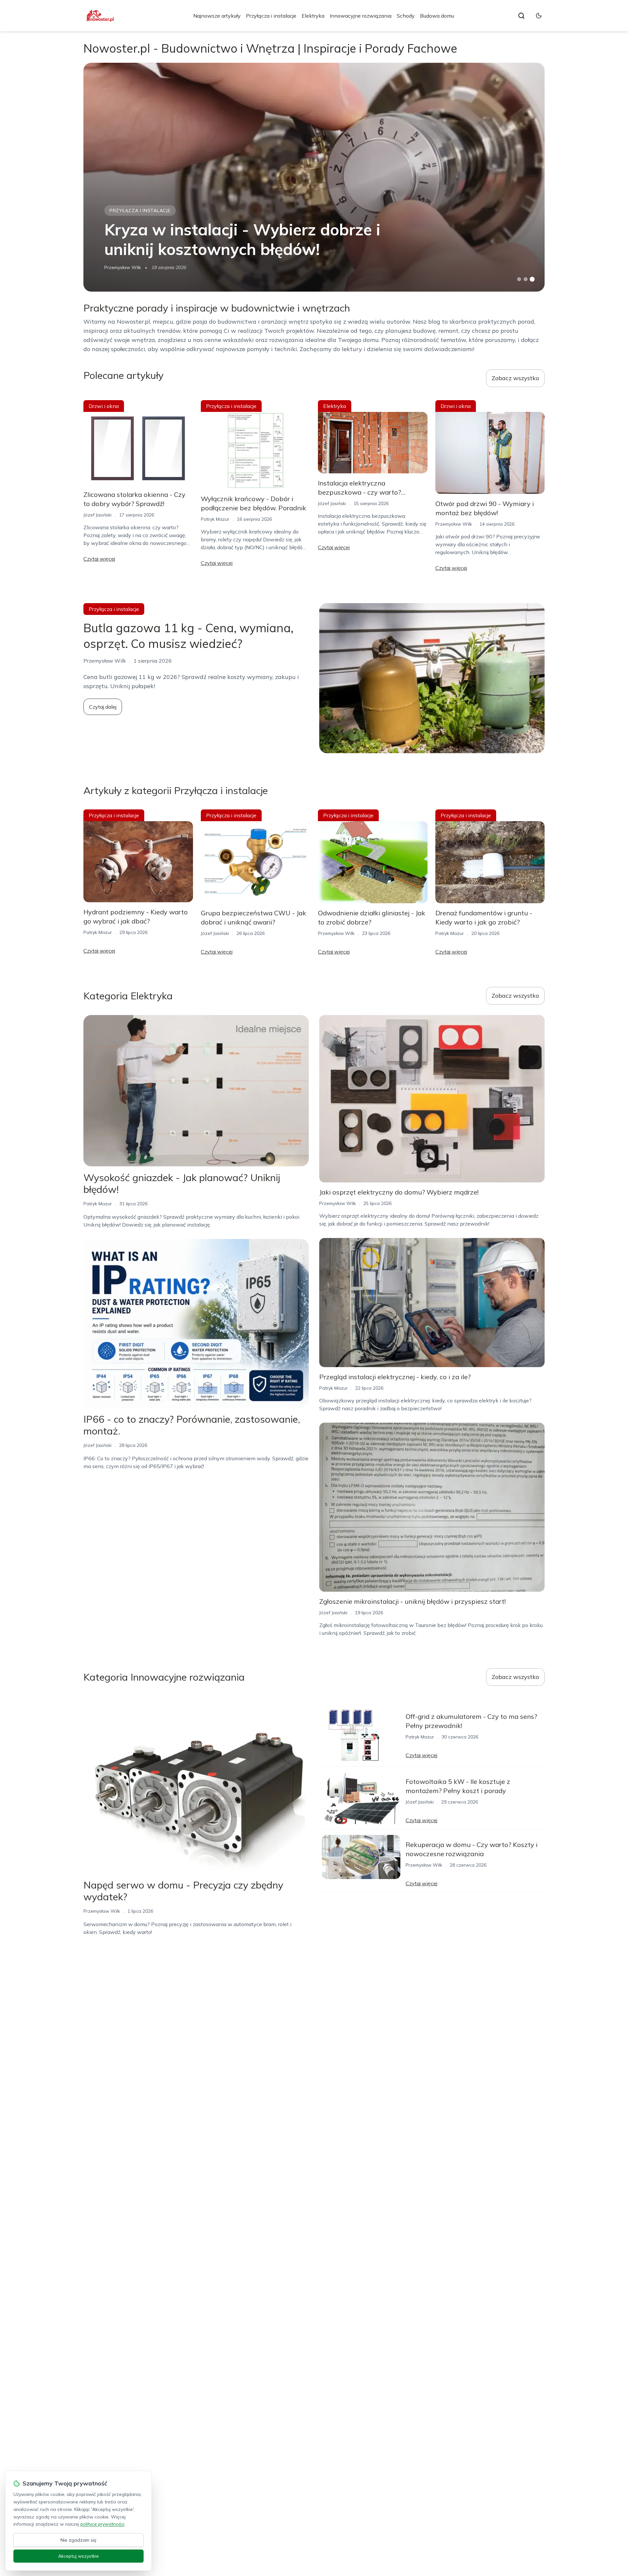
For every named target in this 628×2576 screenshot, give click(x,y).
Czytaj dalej (103, 707)
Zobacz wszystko (515, 378)
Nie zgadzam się (78, 2540)
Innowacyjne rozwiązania (361, 16)
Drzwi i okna (104, 406)
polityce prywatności (102, 2524)
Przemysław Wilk (123, 267)
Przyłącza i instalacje (271, 16)
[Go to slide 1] (519, 279)
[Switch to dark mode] (539, 16)
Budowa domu (437, 16)
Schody (406, 16)
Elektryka (313, 16)
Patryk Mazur (215, 519)
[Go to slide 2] (526, 279)
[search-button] (521, 16)
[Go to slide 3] (532, 279)
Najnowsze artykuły (217, 16)
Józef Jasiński (97, 515)
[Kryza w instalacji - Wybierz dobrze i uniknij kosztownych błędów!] (314, 177)
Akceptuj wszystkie (78, 2556)
